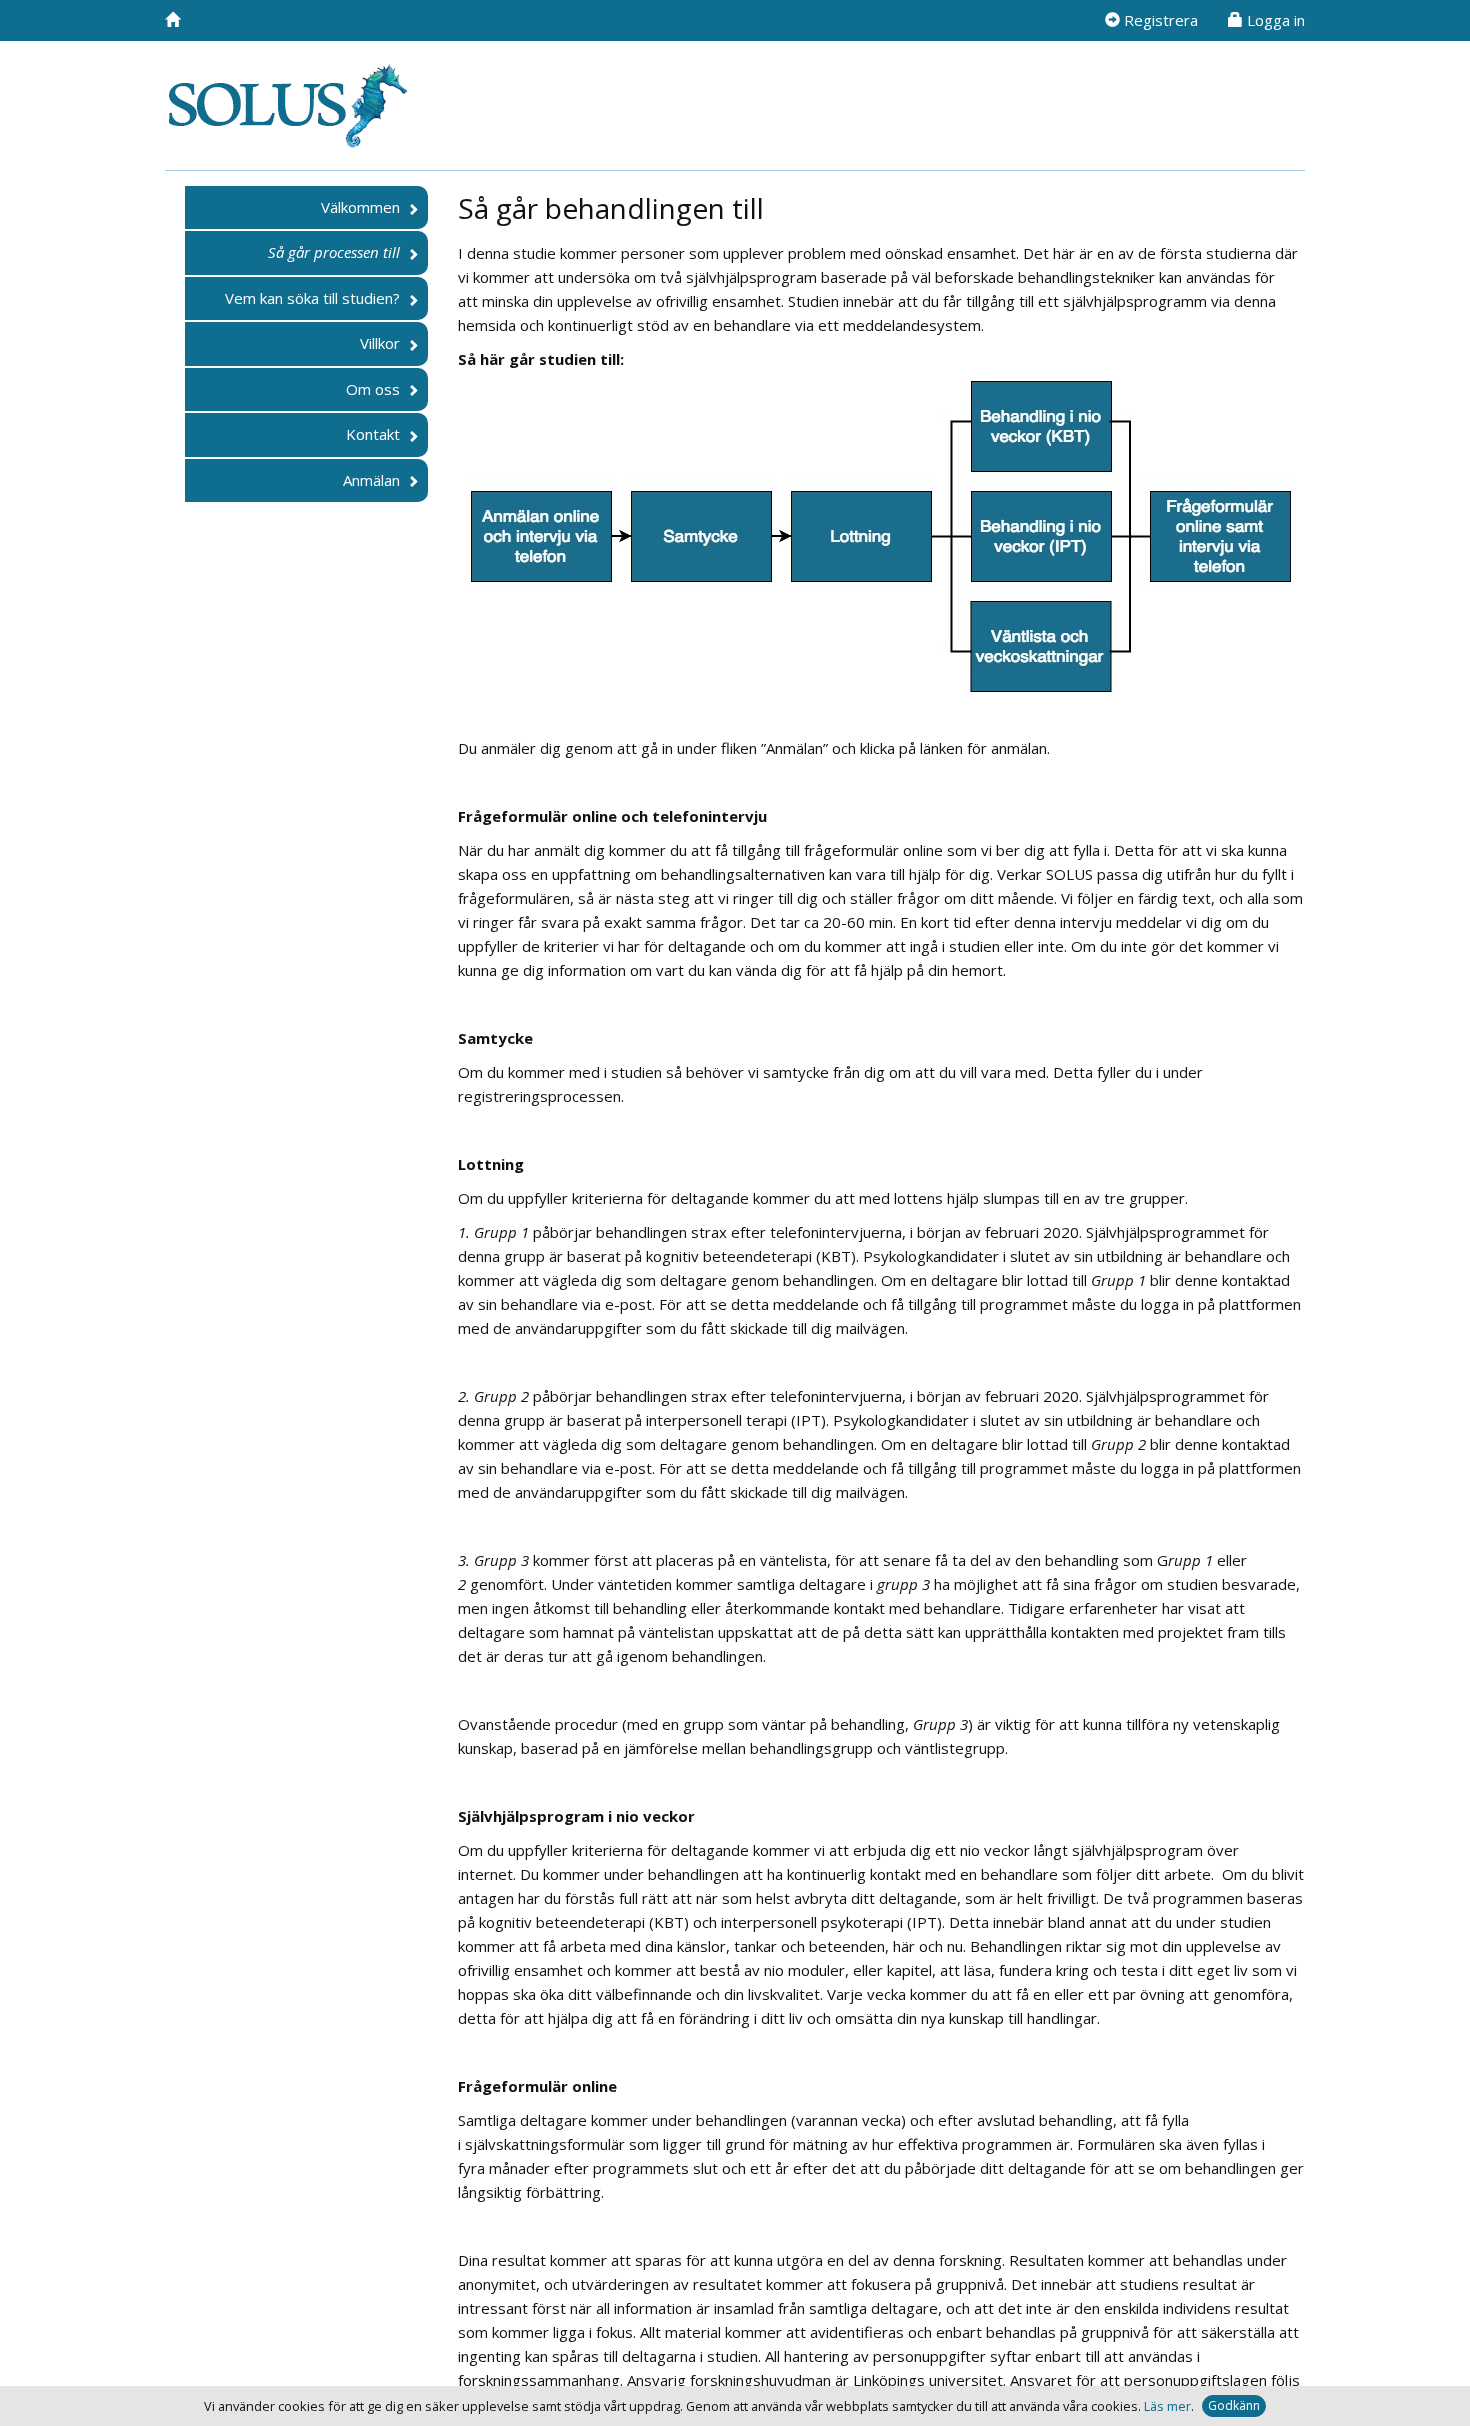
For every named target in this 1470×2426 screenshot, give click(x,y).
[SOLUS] (172, 20)
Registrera (1159, 20)
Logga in (1274, 20)
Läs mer (1167, 2406)
